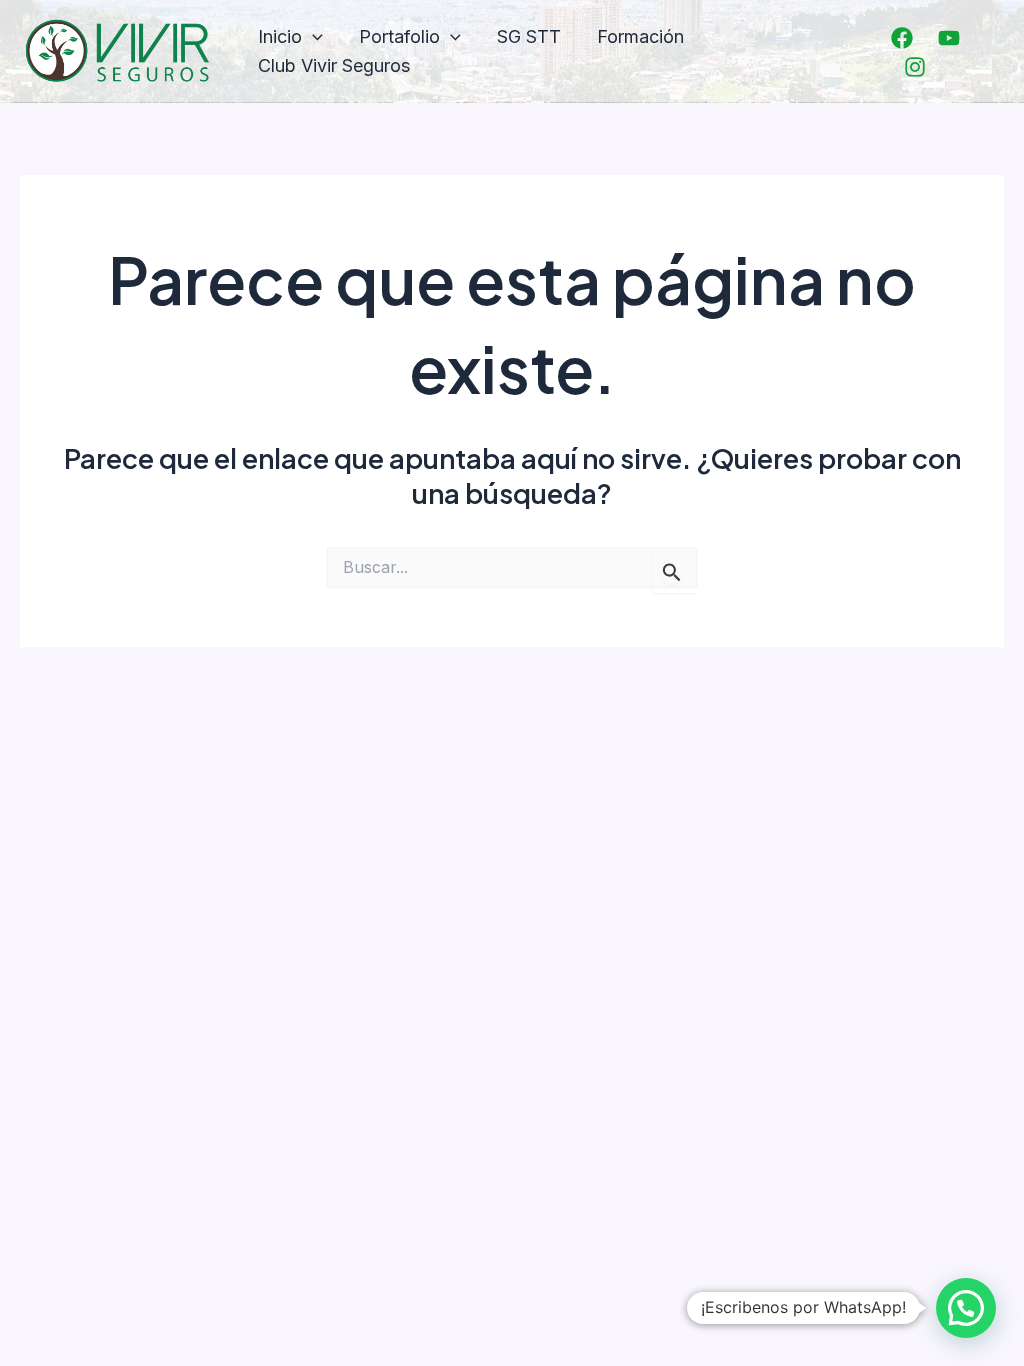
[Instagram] (915, 67)
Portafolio (399, 36)
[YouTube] (949, 38)
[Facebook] (902, 38)
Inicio (280, 36)
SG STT (529, 36)
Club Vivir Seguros (334, 65)
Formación (640, 36)
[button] (312, 37)
